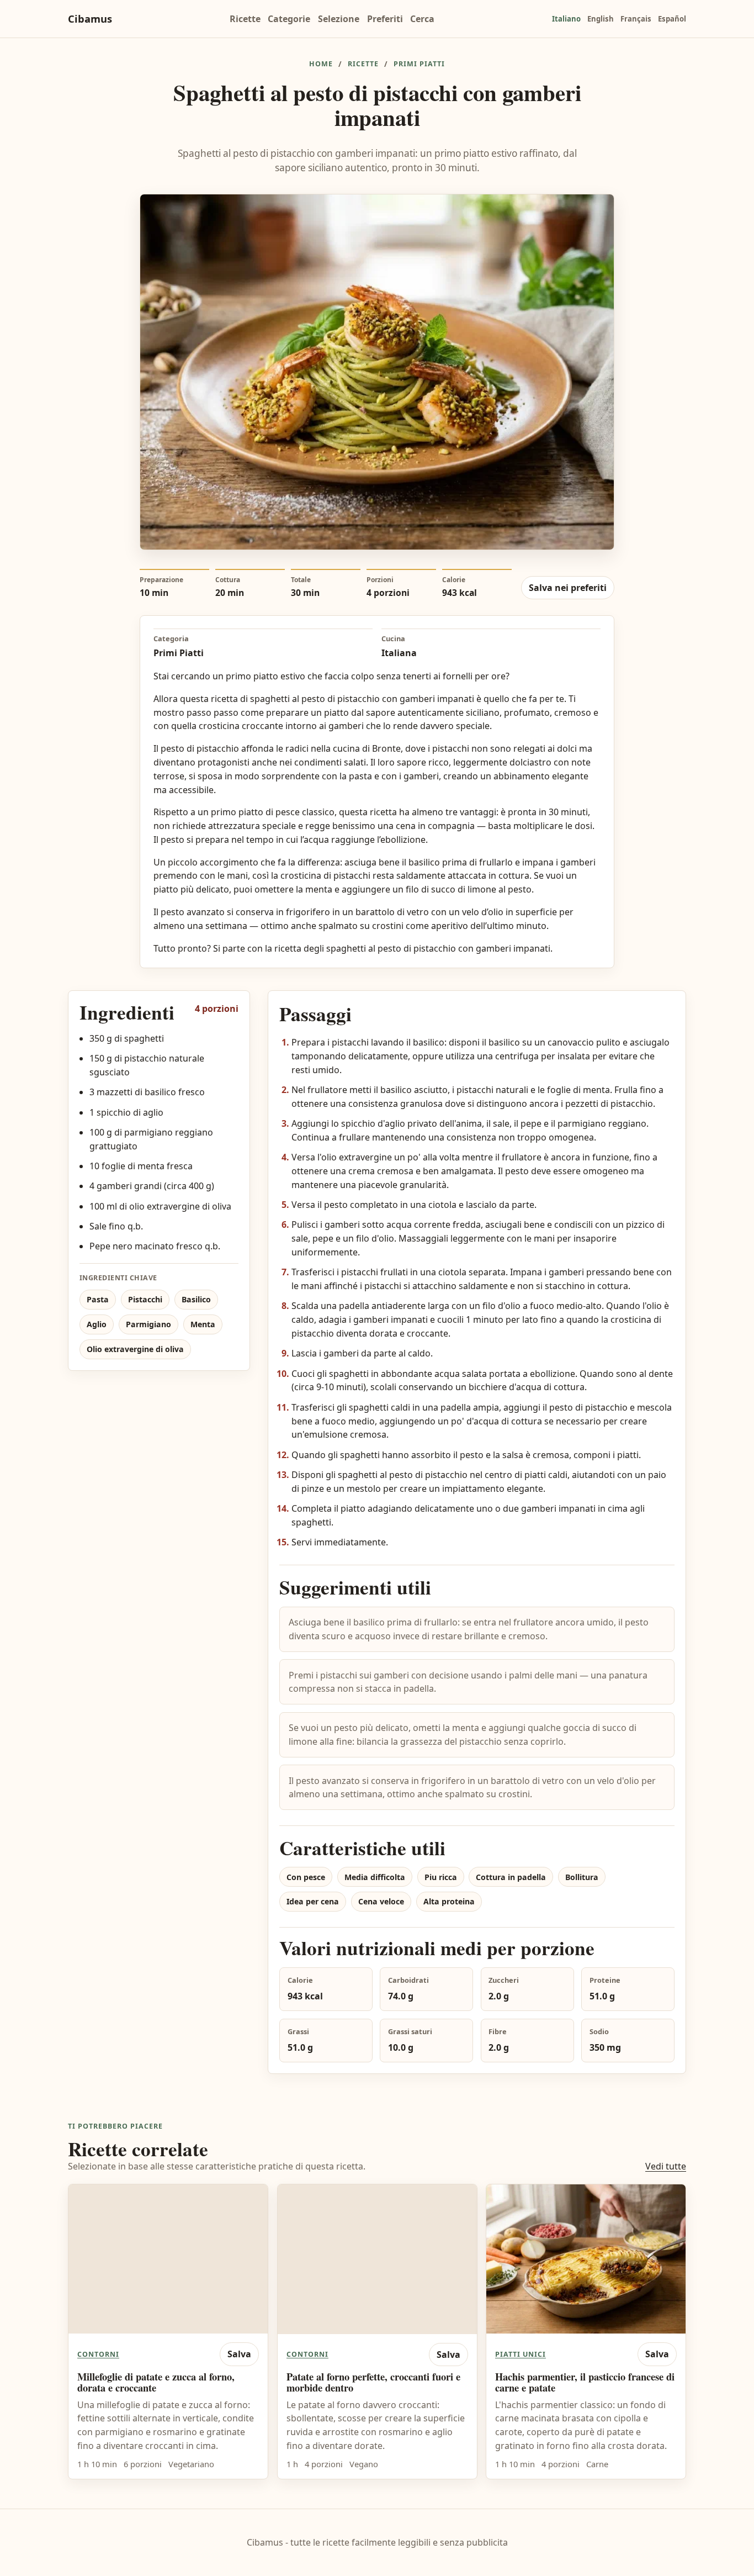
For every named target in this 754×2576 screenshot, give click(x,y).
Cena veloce (381, 1901)
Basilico (196, 1299)
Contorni (98, 2355)
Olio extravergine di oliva (135, 1349)
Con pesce (306, 1877)
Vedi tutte (666, 2166)
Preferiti (385, 19)
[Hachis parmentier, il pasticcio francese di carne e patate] (586, 2259)
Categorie (289, 19)
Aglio (97, 1324)
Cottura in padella (511, 1877)
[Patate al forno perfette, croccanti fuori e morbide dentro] (377, 2259)
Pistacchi (145, 1299)
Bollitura (582, 1877)
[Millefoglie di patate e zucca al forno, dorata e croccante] (168, 2259)
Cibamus (90, 19)
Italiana (399, 653)
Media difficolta (375, 1877)
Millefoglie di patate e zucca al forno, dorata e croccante (156, 2382)
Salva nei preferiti (568, 588)
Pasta (98, 1299)
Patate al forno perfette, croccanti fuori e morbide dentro (373, 2382)
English (601, 19)
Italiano (566, 19)
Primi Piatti (179, 653)
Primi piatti (419, 64)
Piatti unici (521, 2355)
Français (636, 19)
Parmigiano (148, 1324)
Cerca (422, 19)
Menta (203, 1324)
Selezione (339, 19)
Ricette (245, 19)
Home (321, 64)
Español (672, 19)
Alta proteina (449, 1901)
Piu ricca (441, 1877)
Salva (239, 2355)
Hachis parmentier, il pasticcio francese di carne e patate (585, 2382)
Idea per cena (313, 1901)
